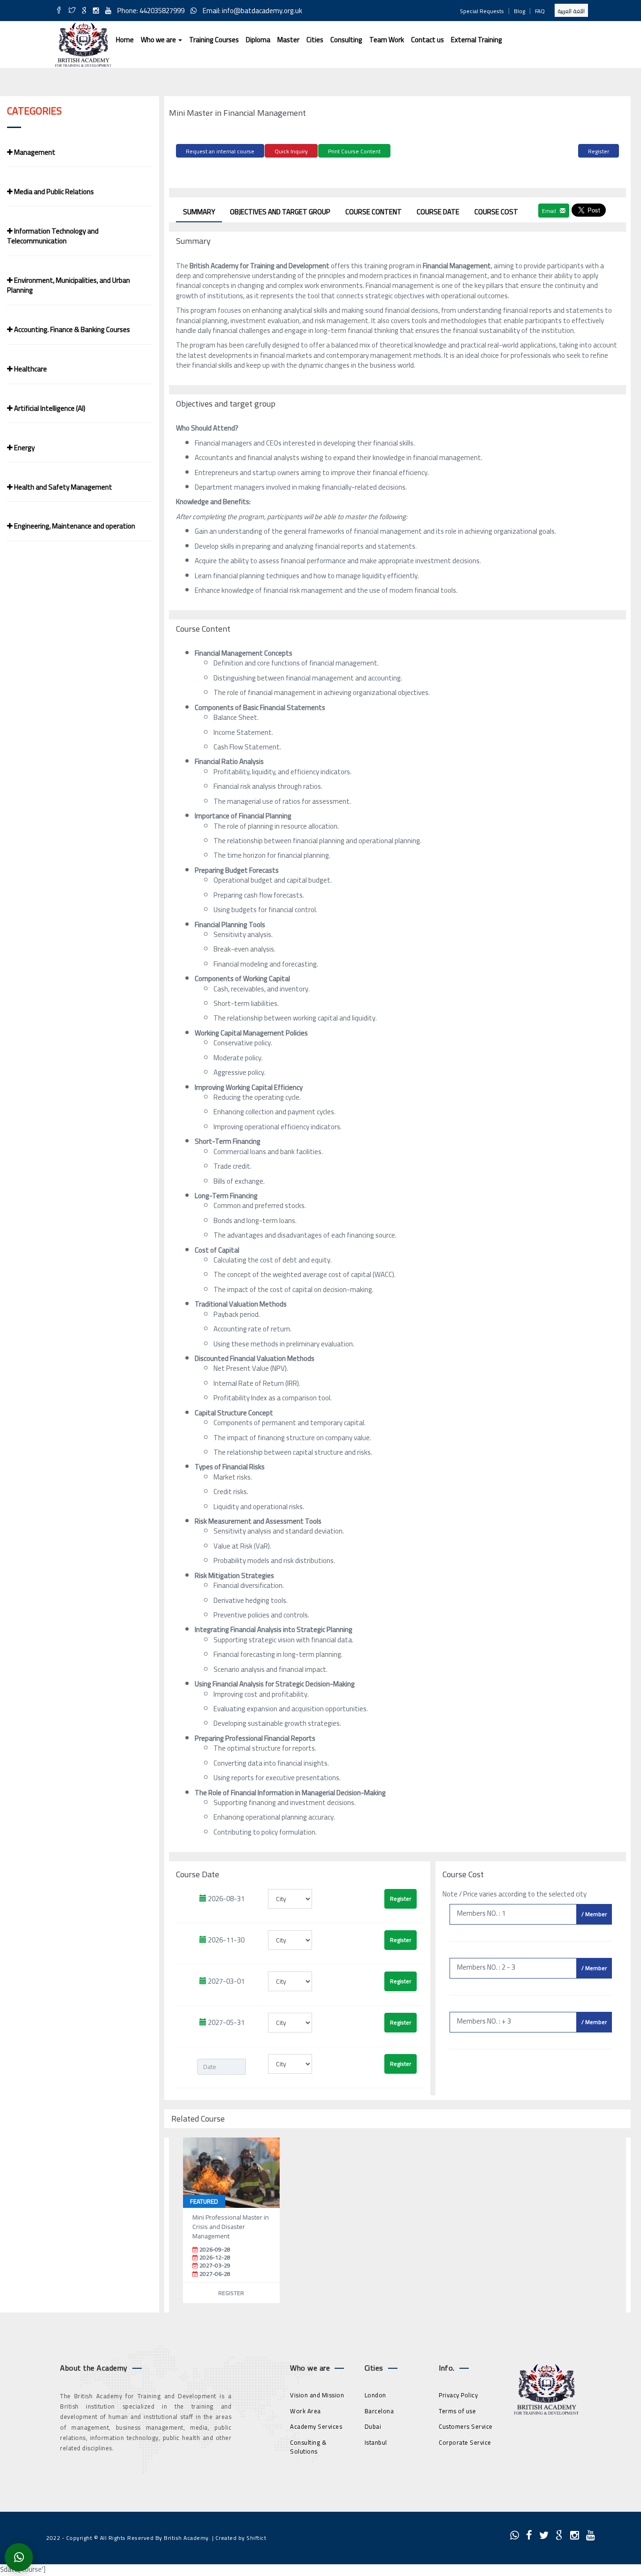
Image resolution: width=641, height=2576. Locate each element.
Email (550, 211)
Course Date (438, 212)
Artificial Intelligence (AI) (49, 408)
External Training (477, 40)
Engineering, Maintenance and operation (74, 526)
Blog (519, 11)
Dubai (373, 2426)
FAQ (540, 11)
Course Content (374, 212)
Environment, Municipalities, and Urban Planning (69, 285)
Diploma (258, 40)
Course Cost (496, 212)
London (375, 2395)
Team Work (387, 40)
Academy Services (316, 2426)
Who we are (159, 40)
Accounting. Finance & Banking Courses (71, 329)
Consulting (346, 40)
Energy (24, 448)
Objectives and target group (280, 212)
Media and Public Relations (53, 192)
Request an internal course (220, 151)
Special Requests (482, 11)
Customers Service (466, 2426)
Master (288, 40)
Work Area (305, 2411)
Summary (199, 212)
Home (125, 40)
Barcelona (379, 2411)
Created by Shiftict (241, 2538)
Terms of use (457, 2411)
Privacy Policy (458, 2395)
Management (34, 152)
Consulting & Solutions (308, 2447)
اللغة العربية (571, 11)
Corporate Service (465, 2442)
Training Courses (214, 40)
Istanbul (376, 2442)
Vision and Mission (317, 2395)
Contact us (427, 40)
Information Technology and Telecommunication (53, 236)
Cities (315, 40)
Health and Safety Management (62, 487)
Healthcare (30, 369)
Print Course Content (354, 151)
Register (599, 151)
